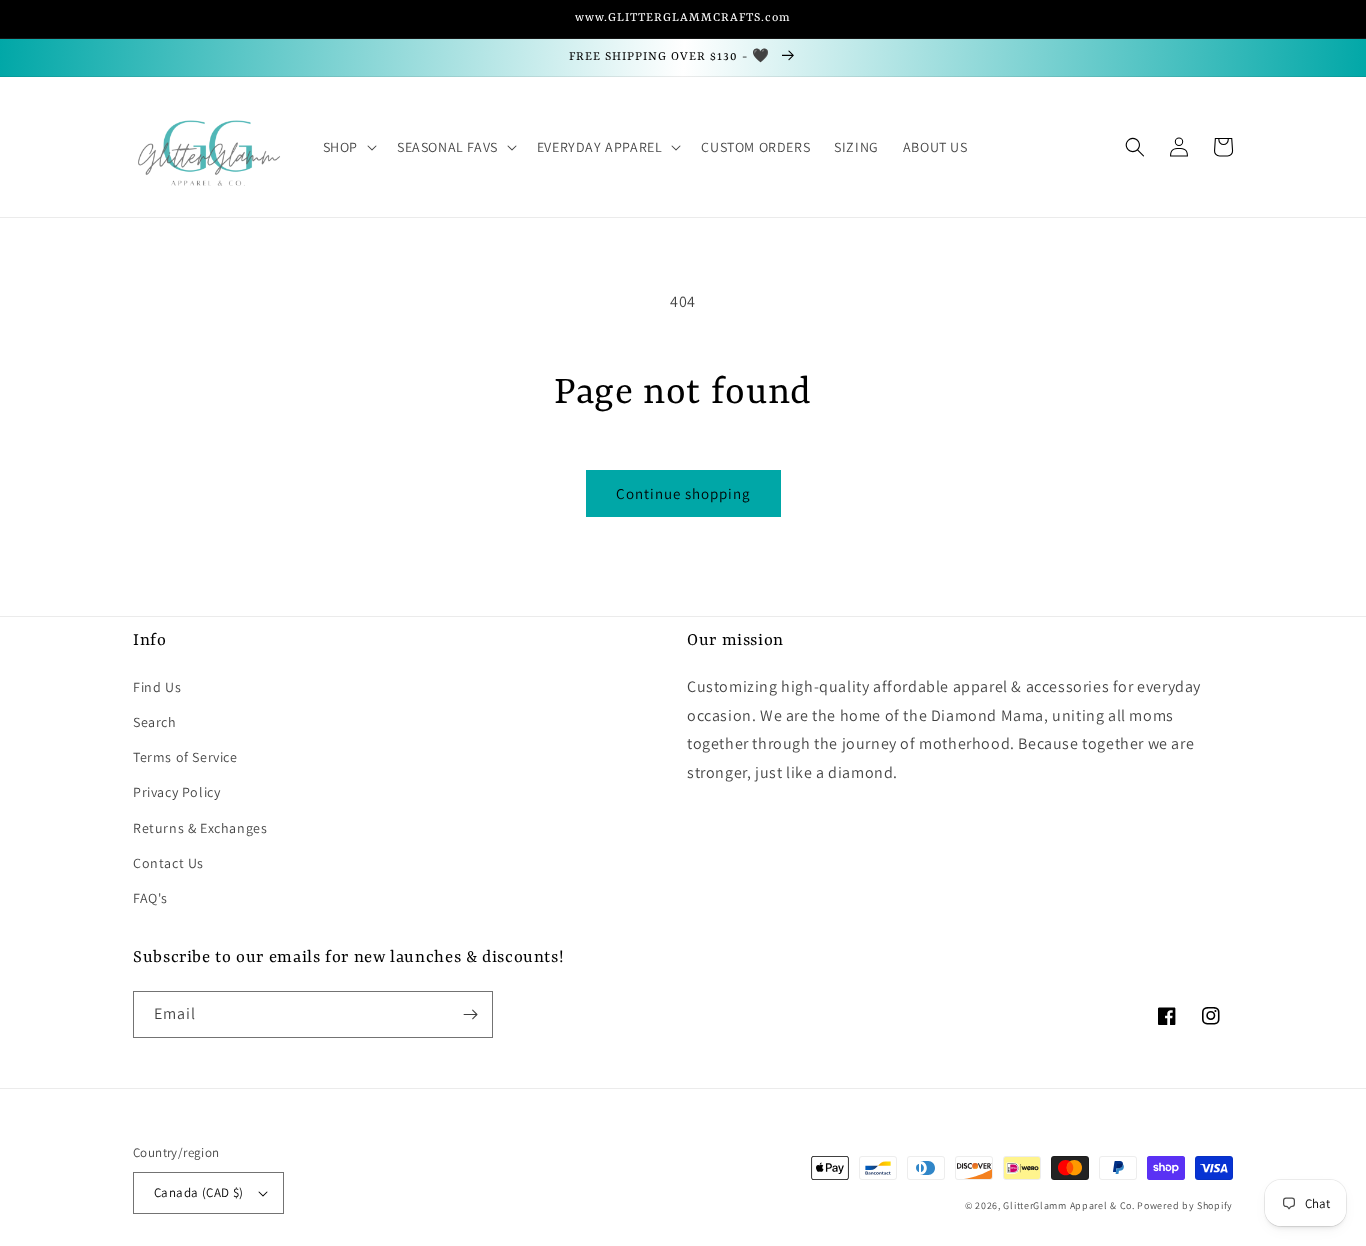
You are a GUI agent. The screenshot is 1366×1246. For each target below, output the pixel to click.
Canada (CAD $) (199, 1192)
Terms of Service (185, 757)
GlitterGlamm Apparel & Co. (1068, 1205)
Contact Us (168, 863)
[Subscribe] (470, 1014)
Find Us (157, 687)
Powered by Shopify (1185, 1205)
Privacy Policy (176, 792)
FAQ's (150, 898)
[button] (348, 147)
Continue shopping (683, 493)
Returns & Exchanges (200, 828)
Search (155, 722)
